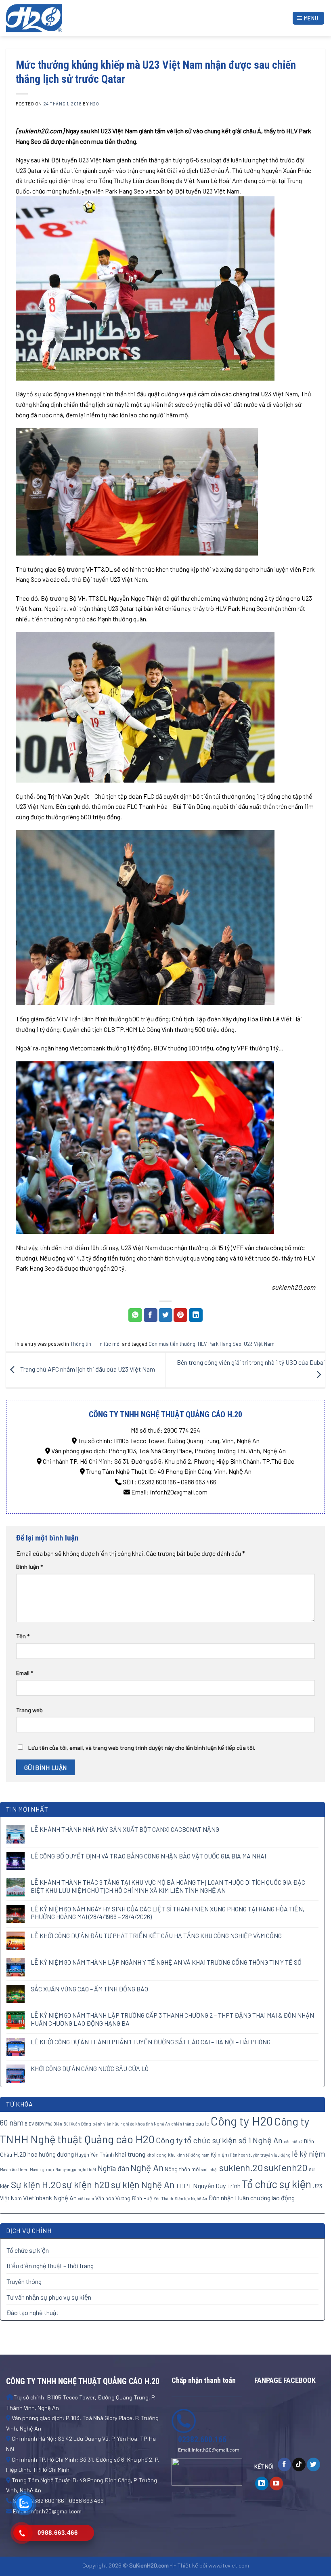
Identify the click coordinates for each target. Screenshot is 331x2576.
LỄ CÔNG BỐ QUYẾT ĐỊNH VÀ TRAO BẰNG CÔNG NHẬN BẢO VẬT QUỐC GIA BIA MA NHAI (148, 1856)
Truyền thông (24, 2281)
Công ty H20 (242, 2121)
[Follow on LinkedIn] (262, 2483)
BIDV (29, 2124)
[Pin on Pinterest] (180, 1315)
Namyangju (66, 2169)
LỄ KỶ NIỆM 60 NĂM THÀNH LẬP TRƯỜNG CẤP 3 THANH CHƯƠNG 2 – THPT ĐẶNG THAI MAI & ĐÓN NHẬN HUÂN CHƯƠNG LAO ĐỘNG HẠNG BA (172, 2019)
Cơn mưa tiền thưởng (172, 1344)
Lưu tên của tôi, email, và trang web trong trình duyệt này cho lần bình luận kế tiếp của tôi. (142, 1748)
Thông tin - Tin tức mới (95, 1344)
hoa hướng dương (51, 2154)
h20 (95, 104)
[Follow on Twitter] (313, 2464)
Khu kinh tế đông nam (189, 2155)
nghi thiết (87, 2169)
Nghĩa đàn (113, 2168)
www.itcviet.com (229, 2565)
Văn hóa (105, 2198)
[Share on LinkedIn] (196, 1315)
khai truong (130, 2154)
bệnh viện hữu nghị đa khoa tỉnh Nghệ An (131, 2124)
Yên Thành (163, 2198)
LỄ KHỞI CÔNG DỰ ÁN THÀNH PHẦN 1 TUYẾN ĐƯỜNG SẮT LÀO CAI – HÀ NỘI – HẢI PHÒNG (151, 2042)
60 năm (12, 2123)
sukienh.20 (241, 2168)
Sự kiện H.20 (36, 2185)
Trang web (29, 1710)
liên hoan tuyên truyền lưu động (260, 2155)
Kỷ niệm (220, 2154)
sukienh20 (286, 2167)
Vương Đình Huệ (134, 2198)
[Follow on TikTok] (299, 2464)
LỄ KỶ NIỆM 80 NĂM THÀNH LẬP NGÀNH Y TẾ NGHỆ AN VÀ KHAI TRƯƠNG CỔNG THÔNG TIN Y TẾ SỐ (166, 1962)
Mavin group (42, 2169)
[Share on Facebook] (151, 1315)
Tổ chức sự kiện (277, 2184)
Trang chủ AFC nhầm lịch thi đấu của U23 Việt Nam (87, 1369)
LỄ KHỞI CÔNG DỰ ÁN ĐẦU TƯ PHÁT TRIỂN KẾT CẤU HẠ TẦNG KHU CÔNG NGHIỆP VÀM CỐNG (156, 1935)
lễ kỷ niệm (308, 2154)
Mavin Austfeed (14, 2169)
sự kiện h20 (86, 2184)
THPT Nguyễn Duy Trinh (208, 2186)
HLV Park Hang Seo (220, 1344)
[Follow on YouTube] (276, 2483)
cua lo (202, 2123)
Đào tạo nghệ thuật (32, 2312)
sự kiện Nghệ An (143, 2185)
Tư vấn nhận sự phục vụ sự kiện (49, 2297)
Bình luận (29, 1567)
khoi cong (157, 2155)
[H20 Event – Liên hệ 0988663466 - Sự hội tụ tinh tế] (46, 18)
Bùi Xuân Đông (77, 2124)
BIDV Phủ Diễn (49, 2124)
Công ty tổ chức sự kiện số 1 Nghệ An (219, 2140)
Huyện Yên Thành (94, 2154)
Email (25, 1673)
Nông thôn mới (182, 2169)
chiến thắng (183, 2124)
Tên (23, 1636)
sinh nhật (209, 2169)
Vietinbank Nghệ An (50, 2198)
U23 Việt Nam (259, 1344)
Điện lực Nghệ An (191, 2198)
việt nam (86, 2198)
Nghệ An (147, 2168)
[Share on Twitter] (165, 1315)
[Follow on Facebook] (284, 2464)
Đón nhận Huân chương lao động (251, 2198)
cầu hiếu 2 (293, 2142)
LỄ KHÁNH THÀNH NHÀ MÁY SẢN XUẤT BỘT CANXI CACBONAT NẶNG (125, 1829)
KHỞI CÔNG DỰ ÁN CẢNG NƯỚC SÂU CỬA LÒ (90, 2068)
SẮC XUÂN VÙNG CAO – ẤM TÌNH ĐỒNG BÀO (89, 1989)
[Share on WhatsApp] (135, 1315)
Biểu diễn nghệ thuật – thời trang (50, 2266)
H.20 (20, 2154)
